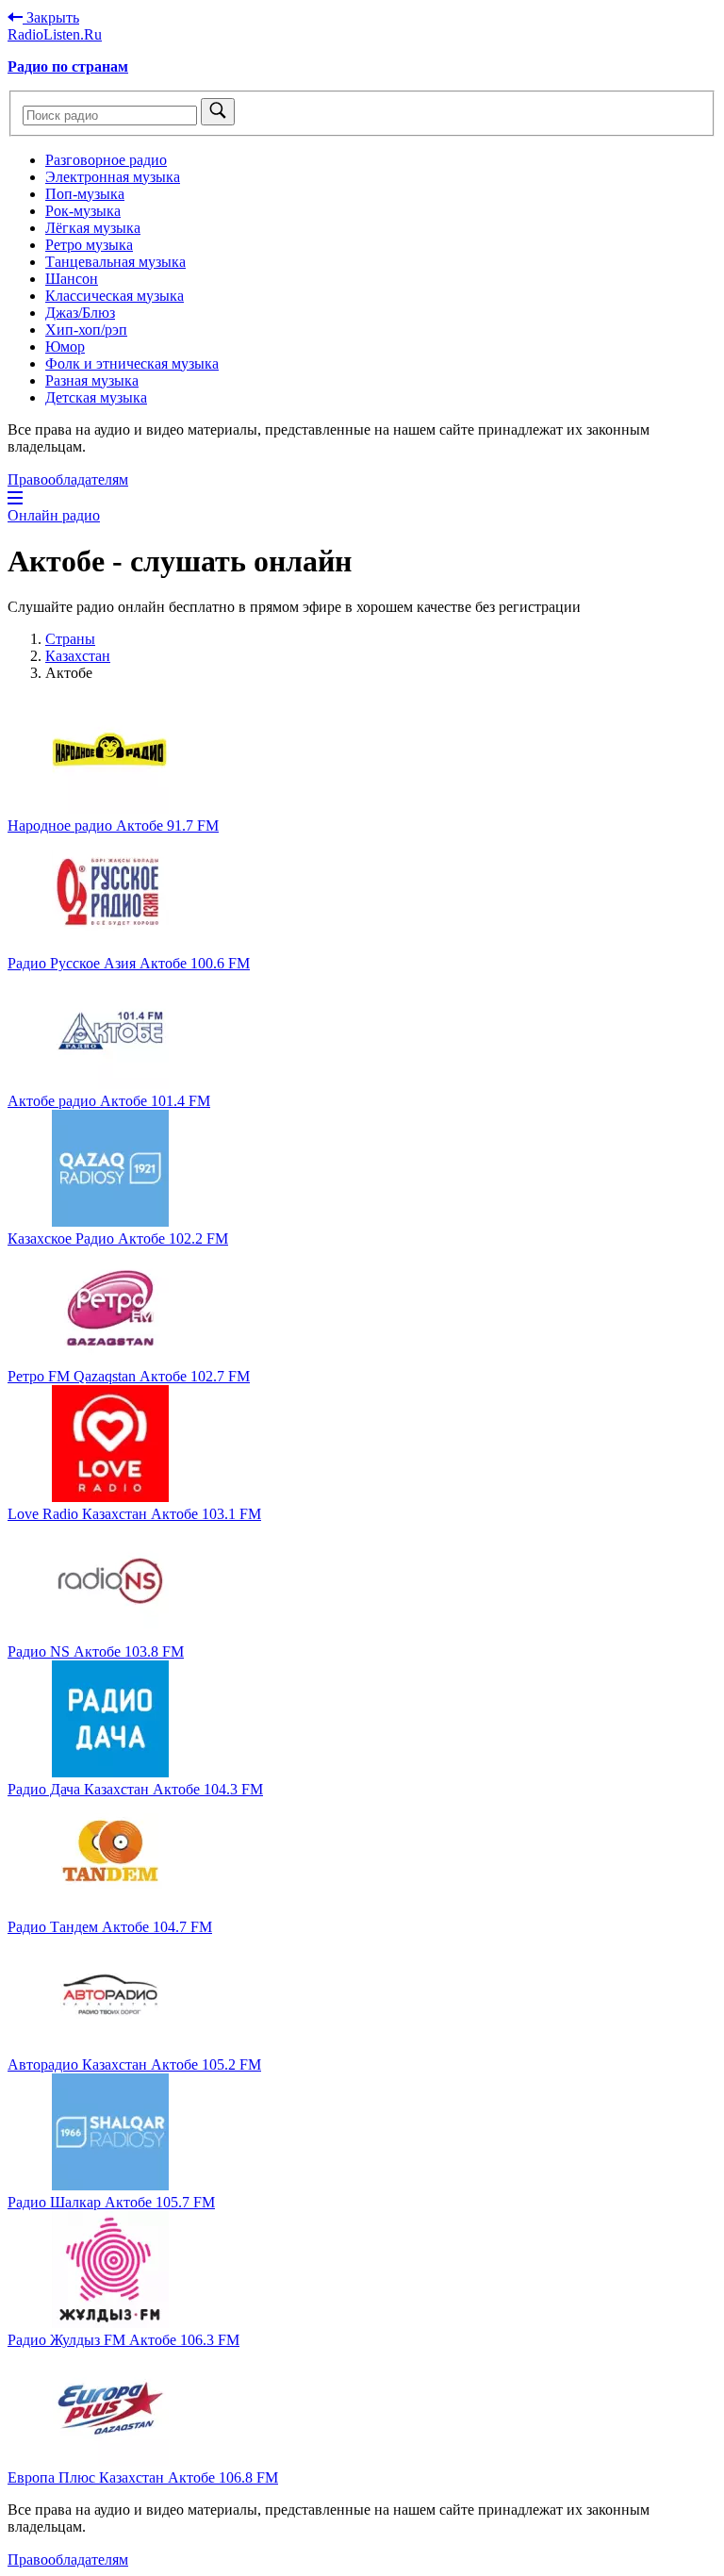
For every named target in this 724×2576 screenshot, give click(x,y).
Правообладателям (68, 479)
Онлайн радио (54, 515)
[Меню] (15, 498)
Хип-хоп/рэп (86, 330)
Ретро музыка (89, 245)
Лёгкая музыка (93, 228)
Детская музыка (96, 397)
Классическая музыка (115, 296)
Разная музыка (92, 380)
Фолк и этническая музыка (132, 363)
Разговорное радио (106, 160)
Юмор (65, 347)
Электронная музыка (113, 177)
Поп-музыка (85, 194)
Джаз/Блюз (80, 313)
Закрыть (51, 17)
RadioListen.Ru (55, 34)
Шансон (72, 279)
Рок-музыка (83, 211)
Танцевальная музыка (115, 262)
